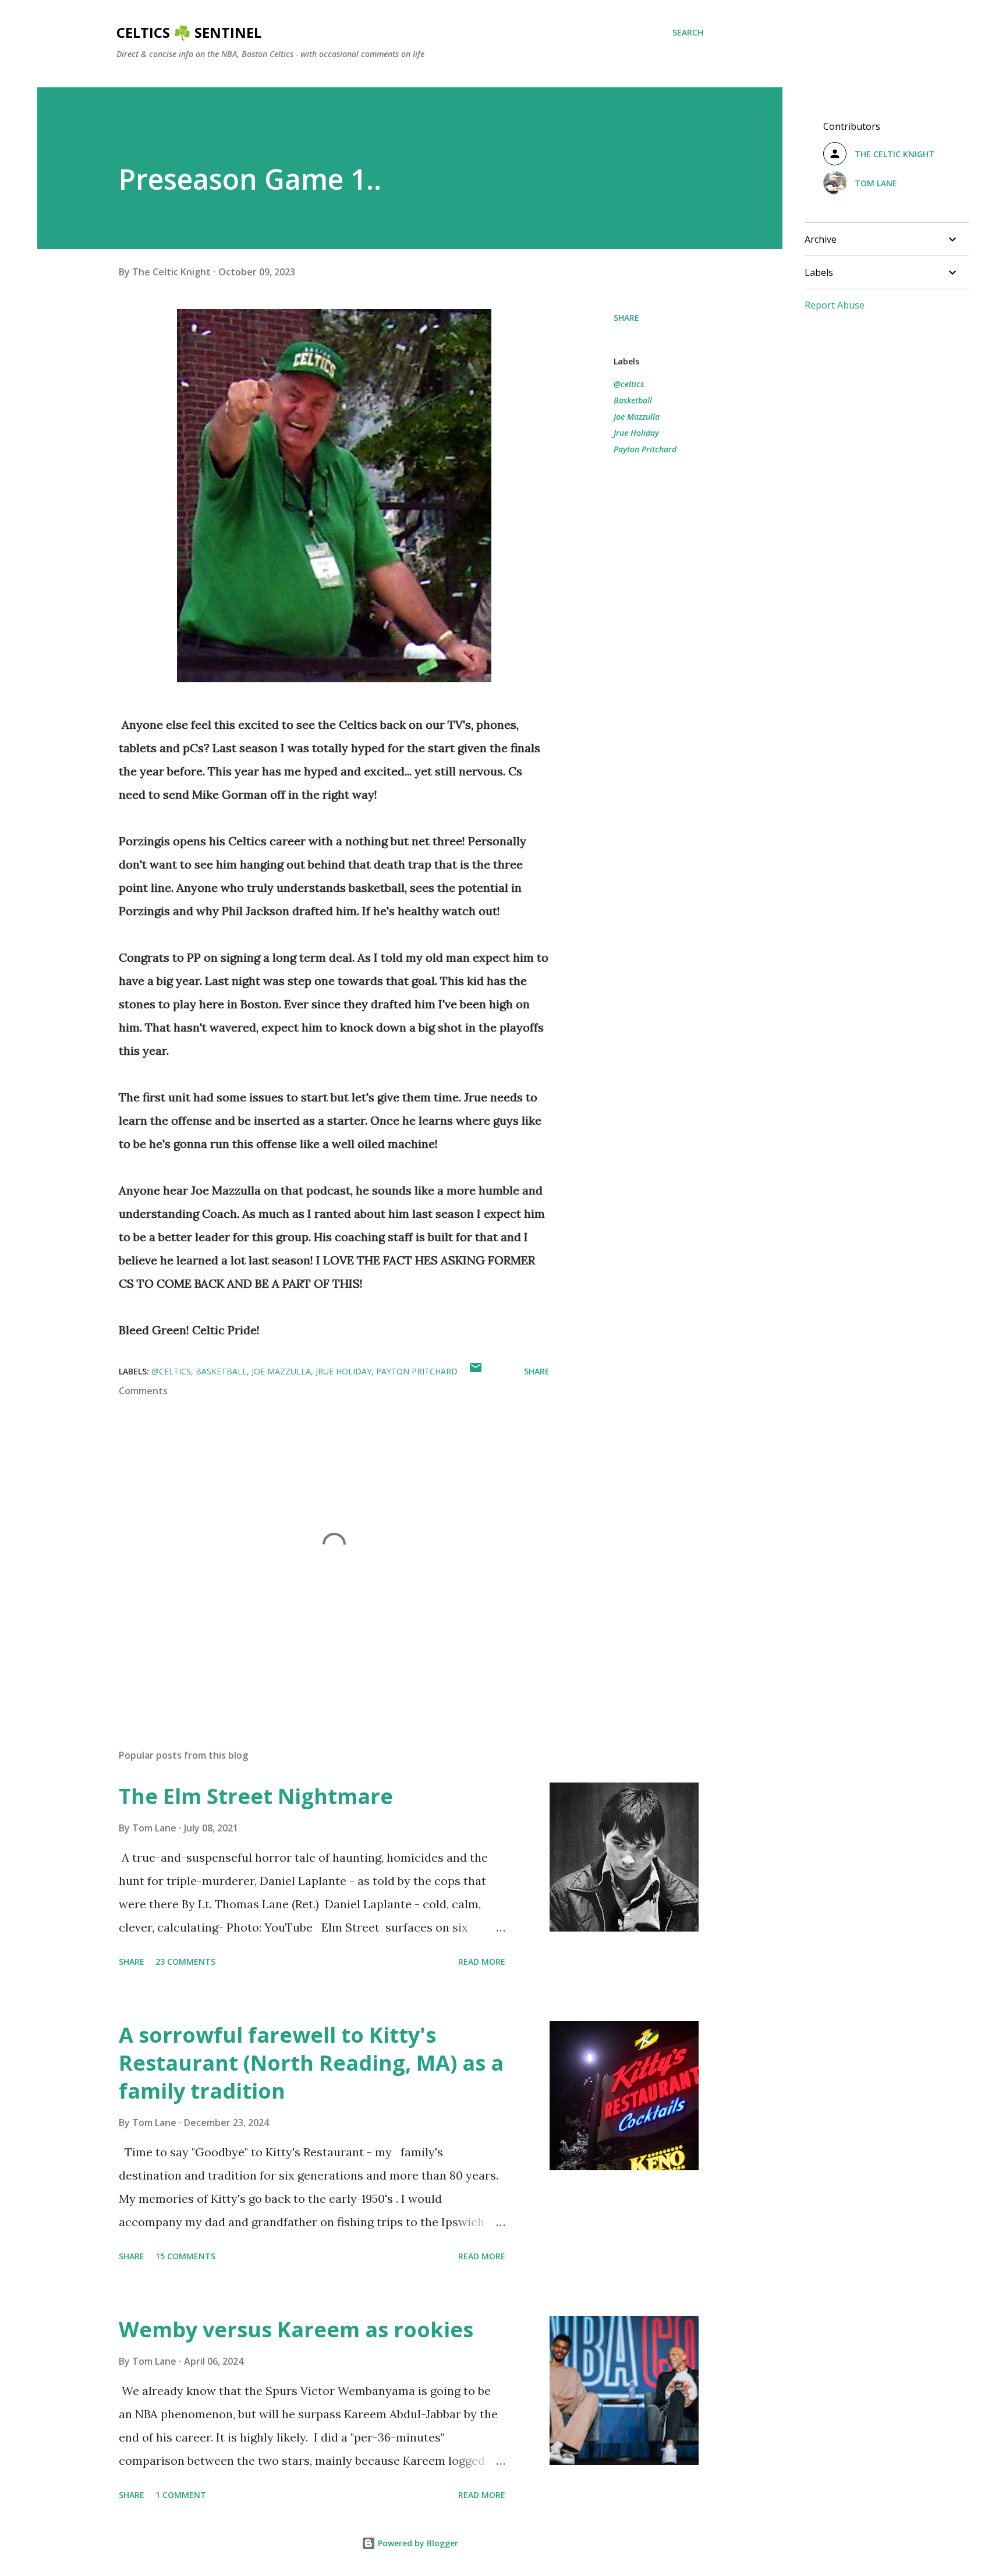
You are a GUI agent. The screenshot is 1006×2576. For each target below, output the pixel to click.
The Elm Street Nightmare (256, 1796)
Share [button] (626, 318)
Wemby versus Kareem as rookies (296, 2329)
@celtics (629, 384)
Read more (482, 1962)
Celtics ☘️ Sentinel (189, 32)
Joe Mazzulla (637, 417)
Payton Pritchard (645, 449)
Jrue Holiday (636, 433)
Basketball (633, 400)
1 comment (181, 2495)
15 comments (185, 2256)
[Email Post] (476, 1371)
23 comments (185, 1962)
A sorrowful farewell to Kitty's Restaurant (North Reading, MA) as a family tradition (311, 2063)
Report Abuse (835, 305)
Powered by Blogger (417, 2543)
